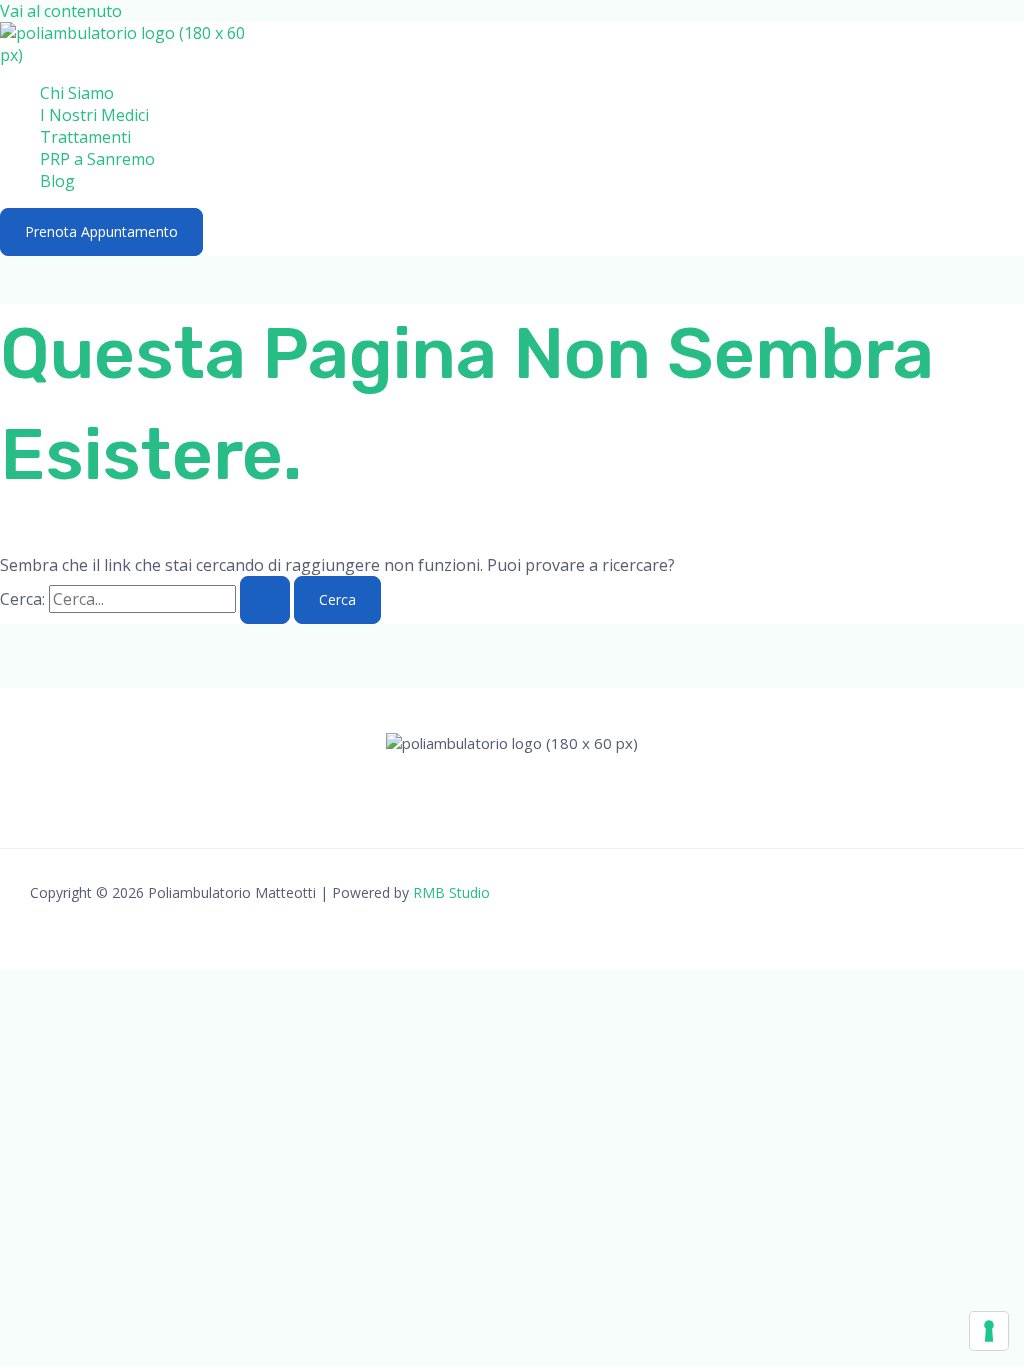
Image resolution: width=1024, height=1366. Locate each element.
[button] (101, 232)
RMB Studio (451, 892)
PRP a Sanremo (97, 159)
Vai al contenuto (61, 11)
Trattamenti (85, 137)
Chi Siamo (77, 93)
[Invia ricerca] (265, 600)
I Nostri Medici (94, 115)
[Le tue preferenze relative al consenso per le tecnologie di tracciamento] (989, 1331)
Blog (57, 181)
